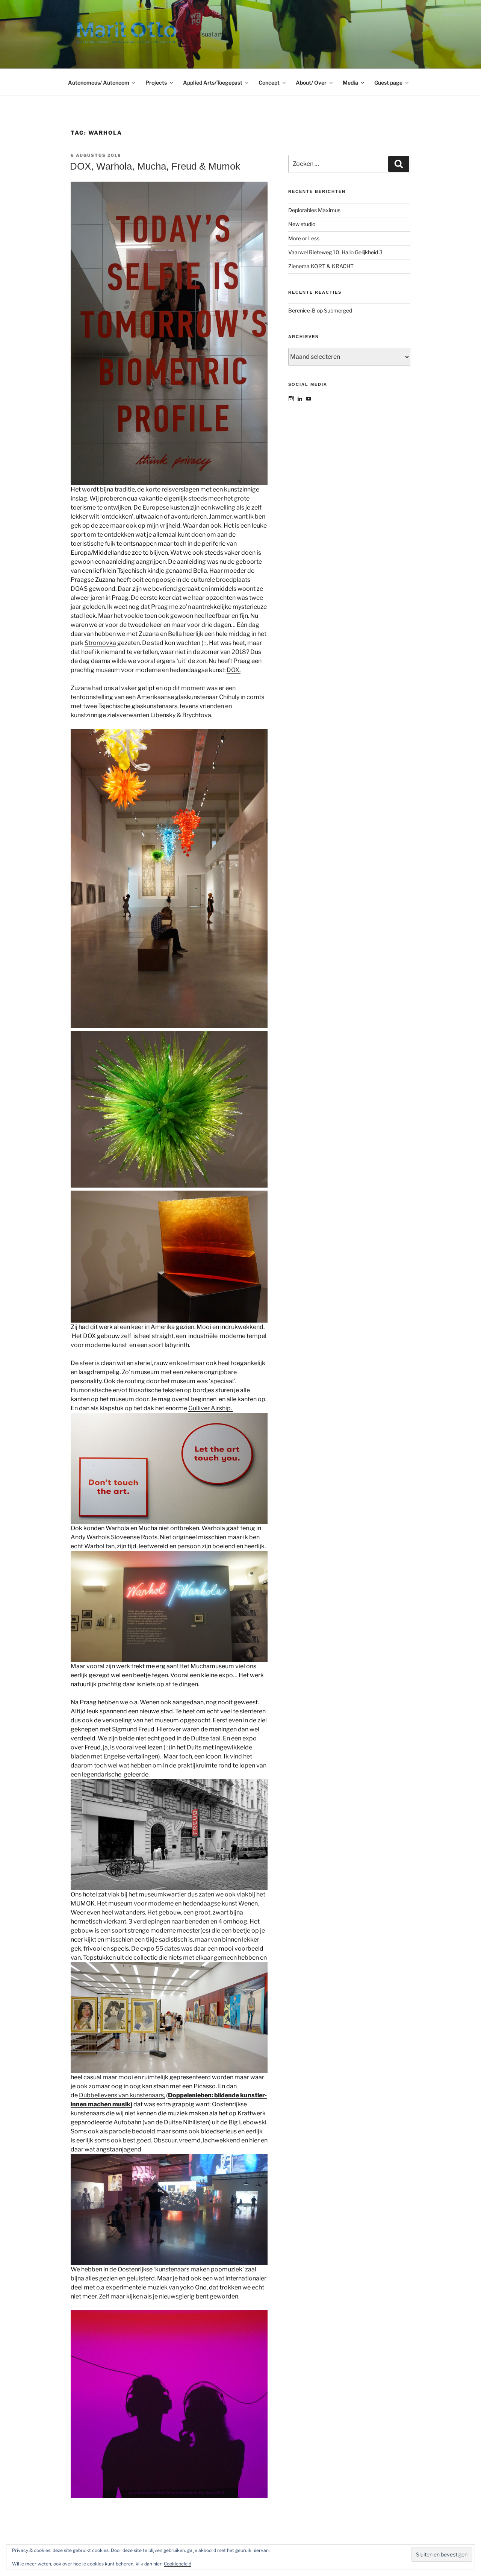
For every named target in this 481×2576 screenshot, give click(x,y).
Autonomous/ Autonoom (99, 83)
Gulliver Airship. (211, 1408)
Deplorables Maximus (314, 210)
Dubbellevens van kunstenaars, (122, 2095)
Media (350, 83)
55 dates (168, 1949)
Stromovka (100, 643)
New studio (302, 224)
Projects (156, 83)
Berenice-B (302, 310)
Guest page (388, 83)
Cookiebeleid (178, 2564)
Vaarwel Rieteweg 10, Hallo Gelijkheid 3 (335, 252)
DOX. (234, 670)
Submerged (338, 310)
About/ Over (311, 83)
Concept (269, 83)
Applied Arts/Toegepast (213, 83)
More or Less (304, 238)
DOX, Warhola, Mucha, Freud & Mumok (155, 166)
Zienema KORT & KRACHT (321, 266)
